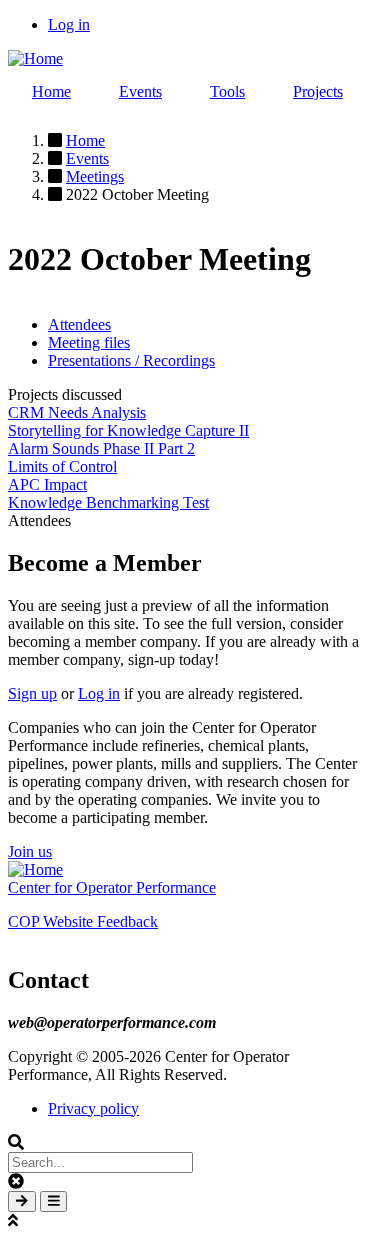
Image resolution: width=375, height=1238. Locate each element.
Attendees (79, 324)
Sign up (32, 693)
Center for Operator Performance (112, 887)
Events (140, 91)
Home (51, 91)
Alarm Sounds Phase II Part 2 (101, 448)
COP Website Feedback (83, 921)
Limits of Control (62, 466)
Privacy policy (93, 1108)
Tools (227, 91)
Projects (318, 91)
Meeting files (89, 342)
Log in (69, 24)
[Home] (35, 58)
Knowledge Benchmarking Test (108, 502)
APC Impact (47, 484)
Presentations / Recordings (131, 360)
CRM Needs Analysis (77, 412)
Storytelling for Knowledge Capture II (128, 430)
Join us (30, 851)
